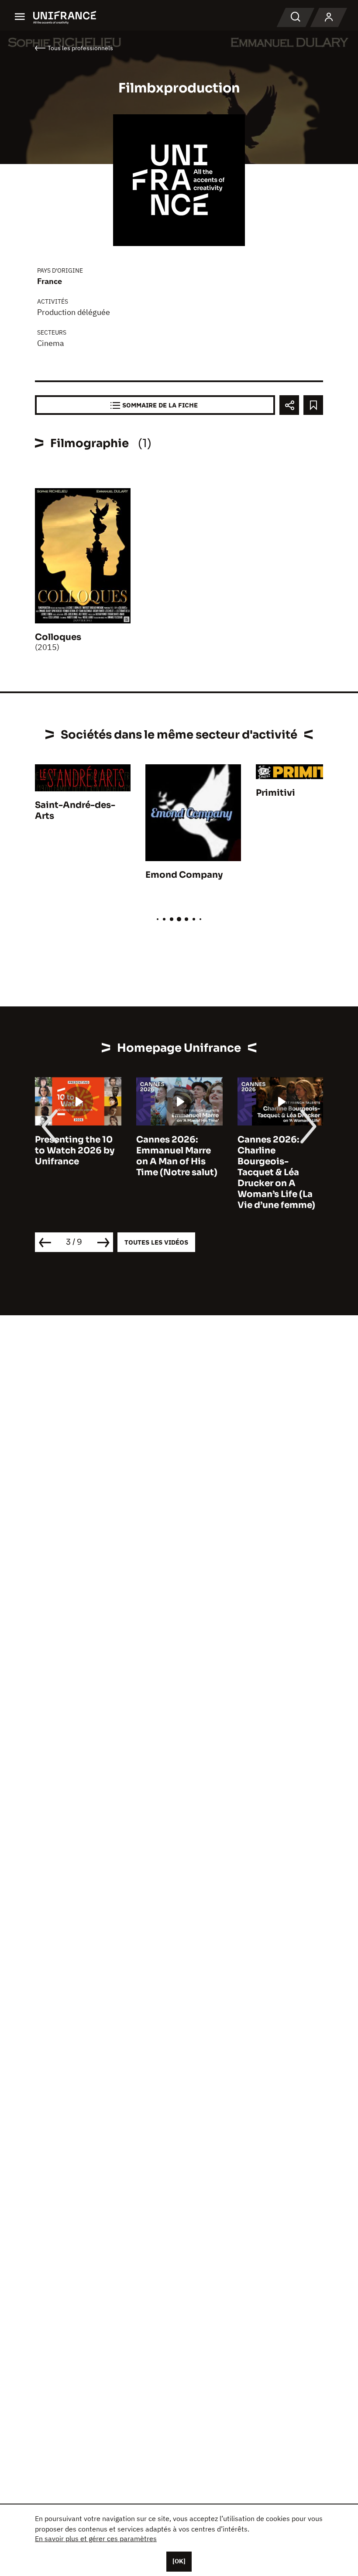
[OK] (179, 2561)
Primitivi (275, 793)
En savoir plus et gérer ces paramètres (96, 2538)
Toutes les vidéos (156, 1242)
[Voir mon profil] (329, 17)
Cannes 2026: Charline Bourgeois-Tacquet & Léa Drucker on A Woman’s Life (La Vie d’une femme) (276, 1172)
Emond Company (184, 875)
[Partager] (289, 405)
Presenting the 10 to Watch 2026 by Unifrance (75, 1151)
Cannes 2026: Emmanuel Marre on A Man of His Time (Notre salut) (177, 1156)
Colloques (58, 637)
